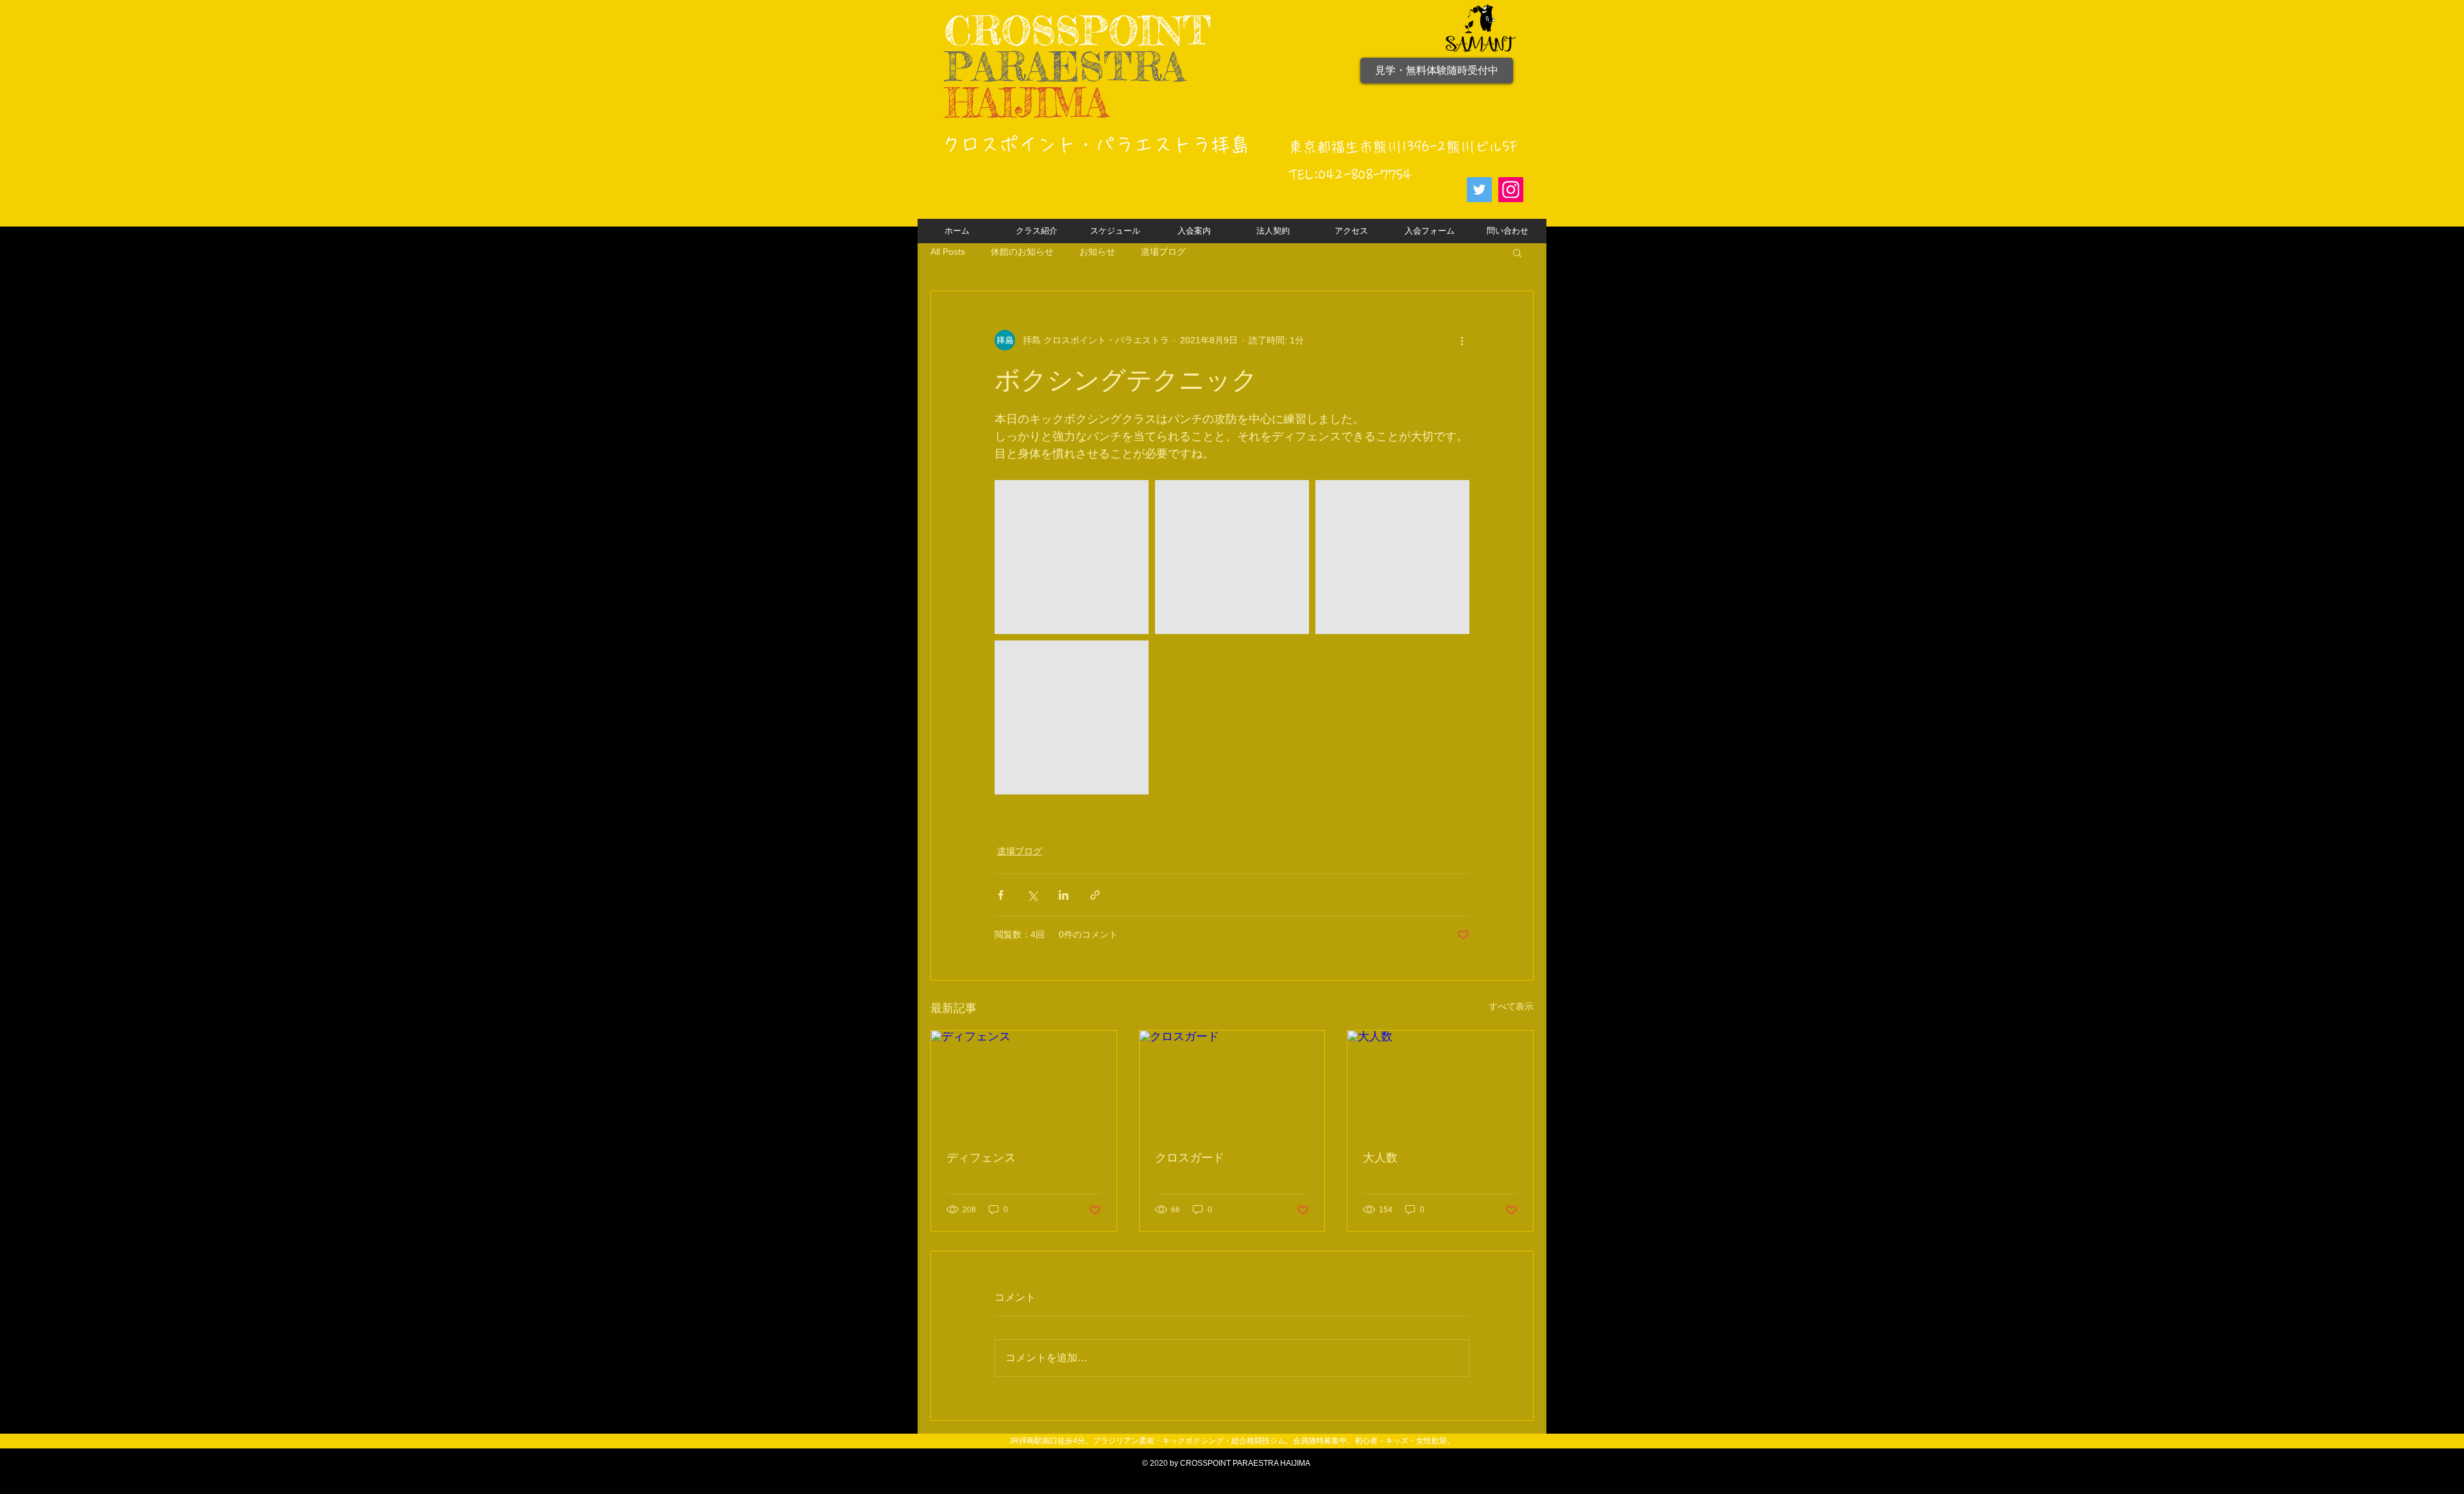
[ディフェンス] (1024, 1083)
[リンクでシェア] (1095, 895)
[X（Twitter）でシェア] (1032, 895)
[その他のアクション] (1462, 340)
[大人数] (1440, 1083)
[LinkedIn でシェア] (1064, 895)
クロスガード (1190, 1158)
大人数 (1380, 1158)
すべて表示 (1511, 1006)
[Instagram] (1511, 190)
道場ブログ (1163, 252)
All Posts (948, 252)
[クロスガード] (1232, 1083)
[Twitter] (1479, 190)
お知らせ (1097, 252)
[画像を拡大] (1072, 557)
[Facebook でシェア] (1001, 895)
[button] (1517, 252)
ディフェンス (981, 1158)
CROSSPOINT (1078, 30)
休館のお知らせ (1022, 252)
